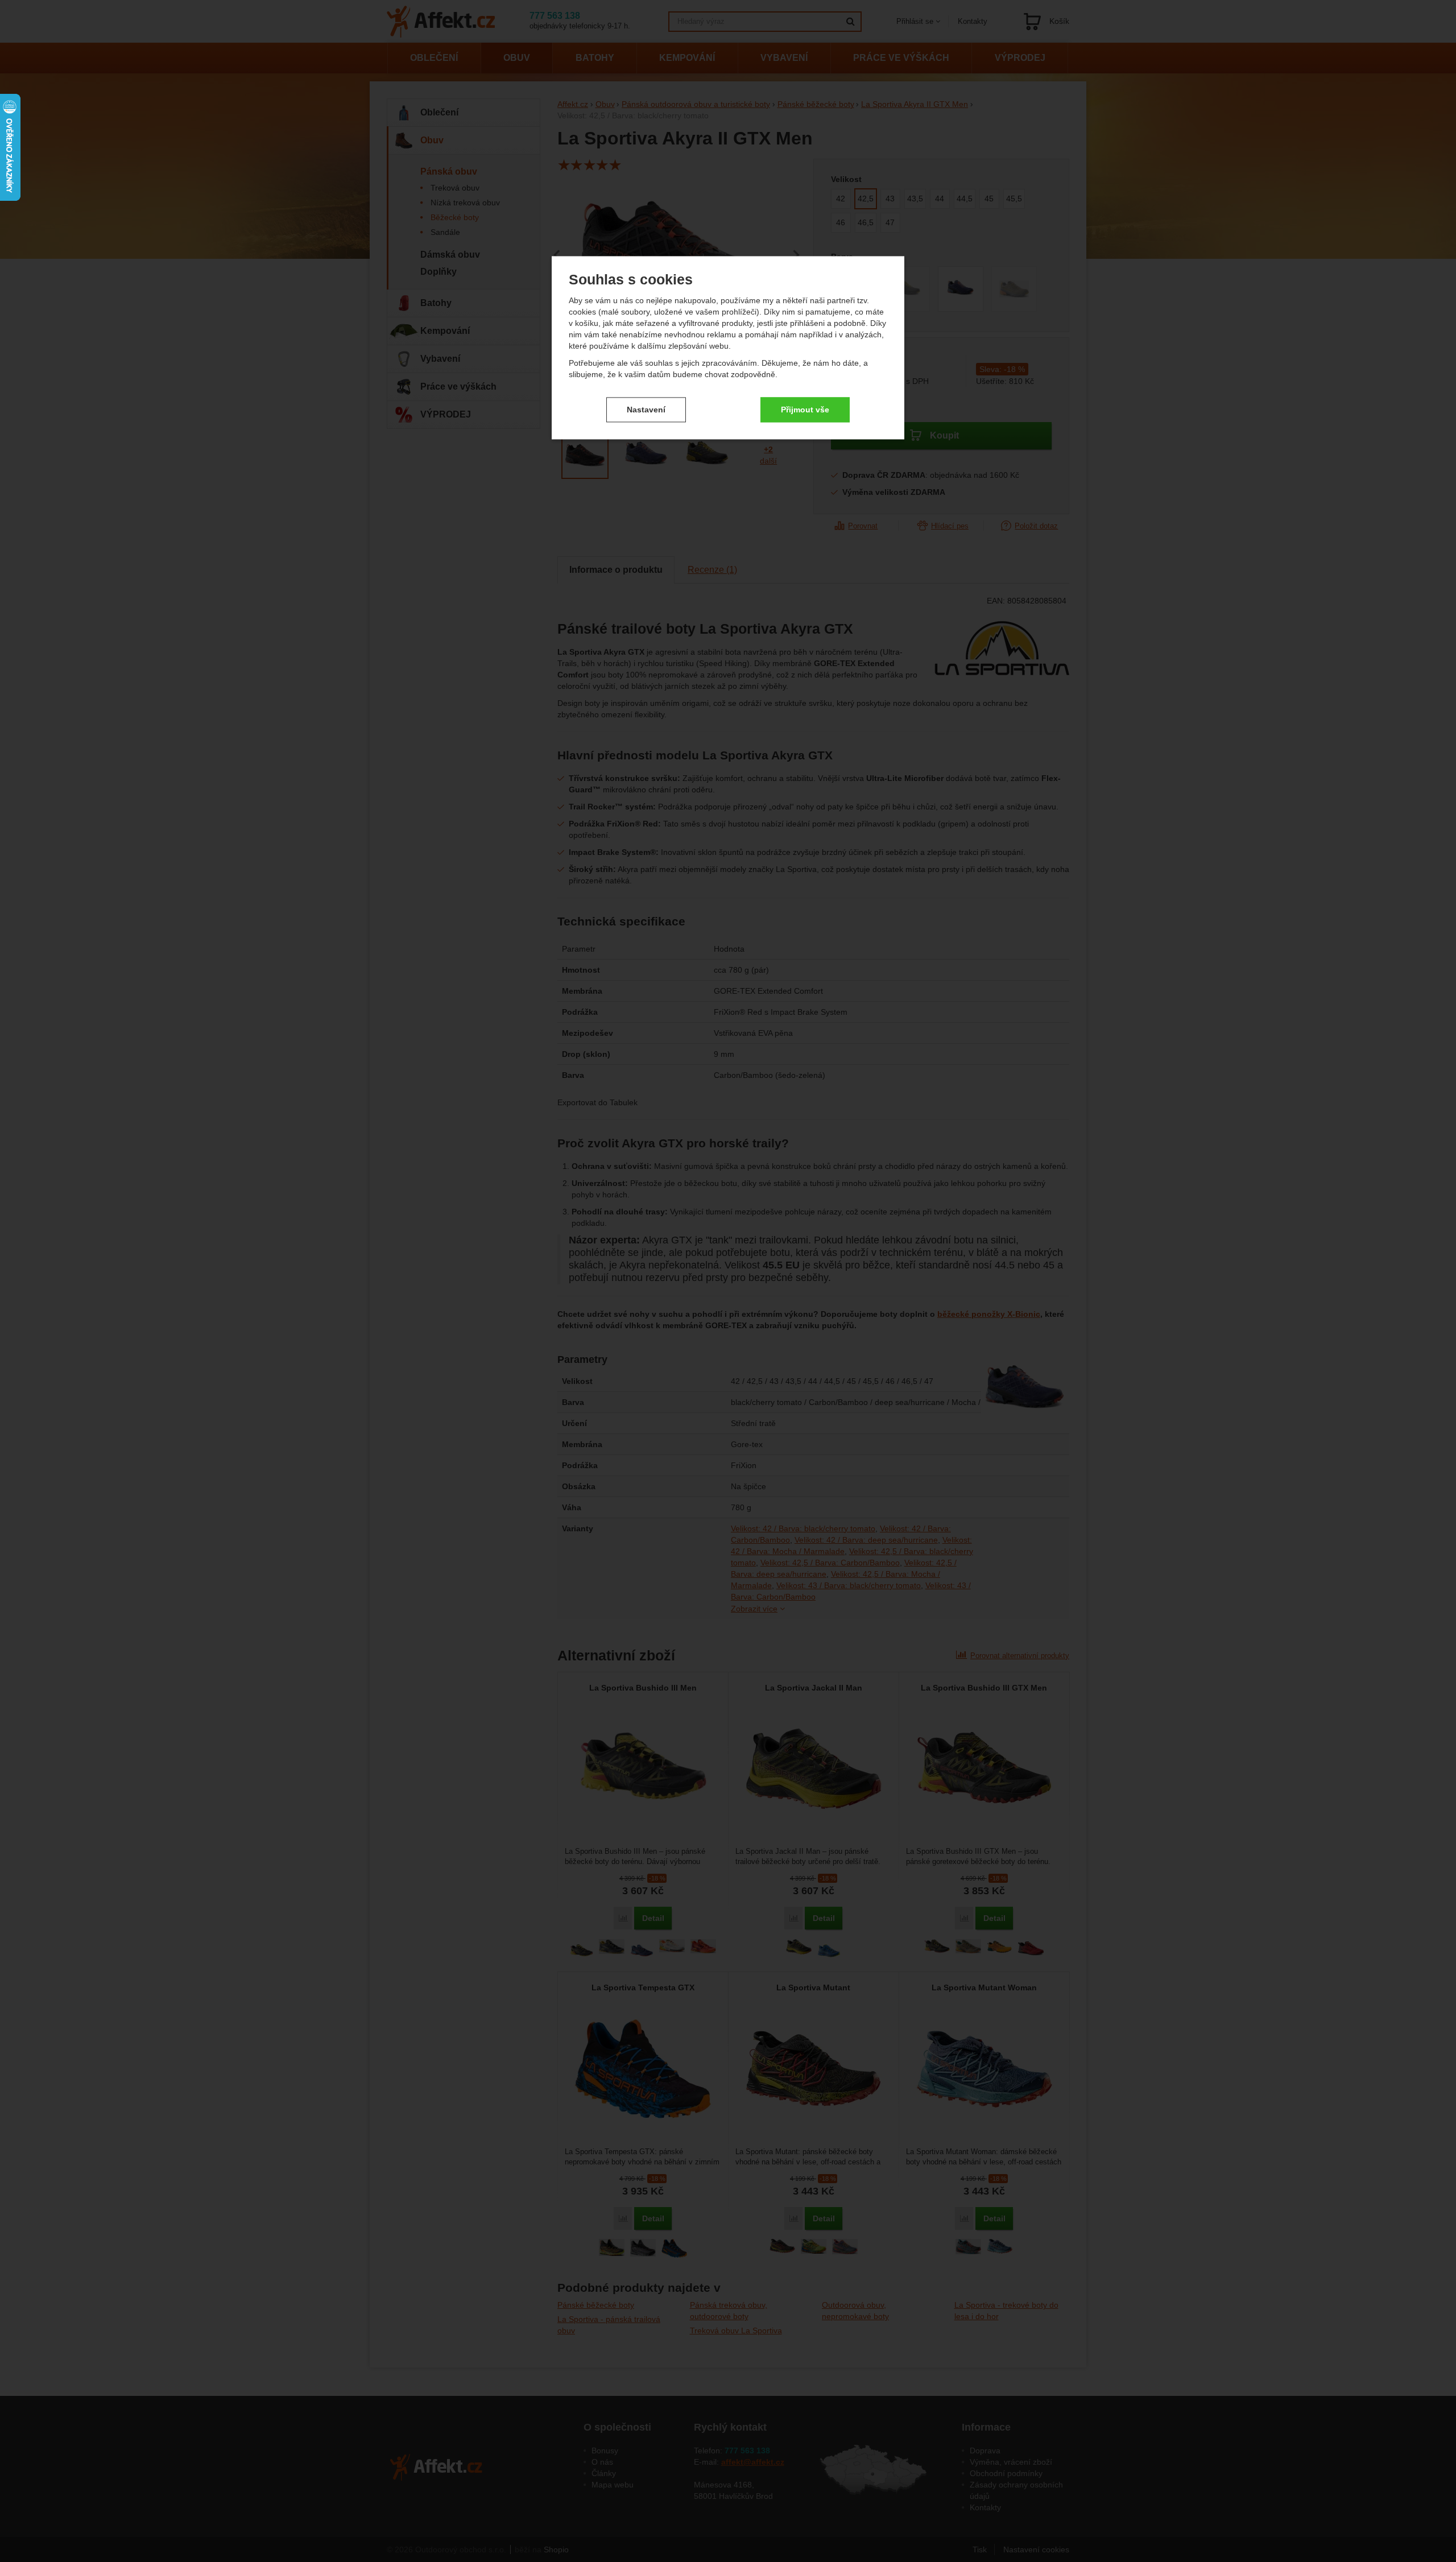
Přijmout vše (805, 410)
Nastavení (646, 410)
